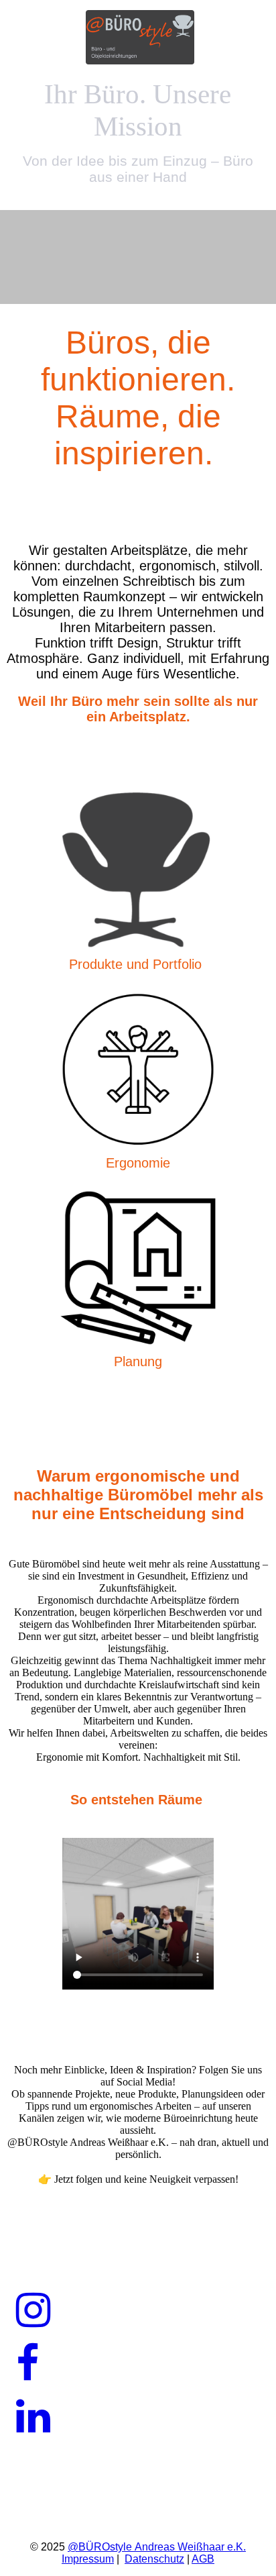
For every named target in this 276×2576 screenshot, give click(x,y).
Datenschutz (154, 2559)
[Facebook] (27, 2364)
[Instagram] (33, 2311)
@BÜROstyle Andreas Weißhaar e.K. (157, 2547)
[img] (138, 39)
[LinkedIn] (33, 2417)
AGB (203, 2559)
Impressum (88, 2559)
